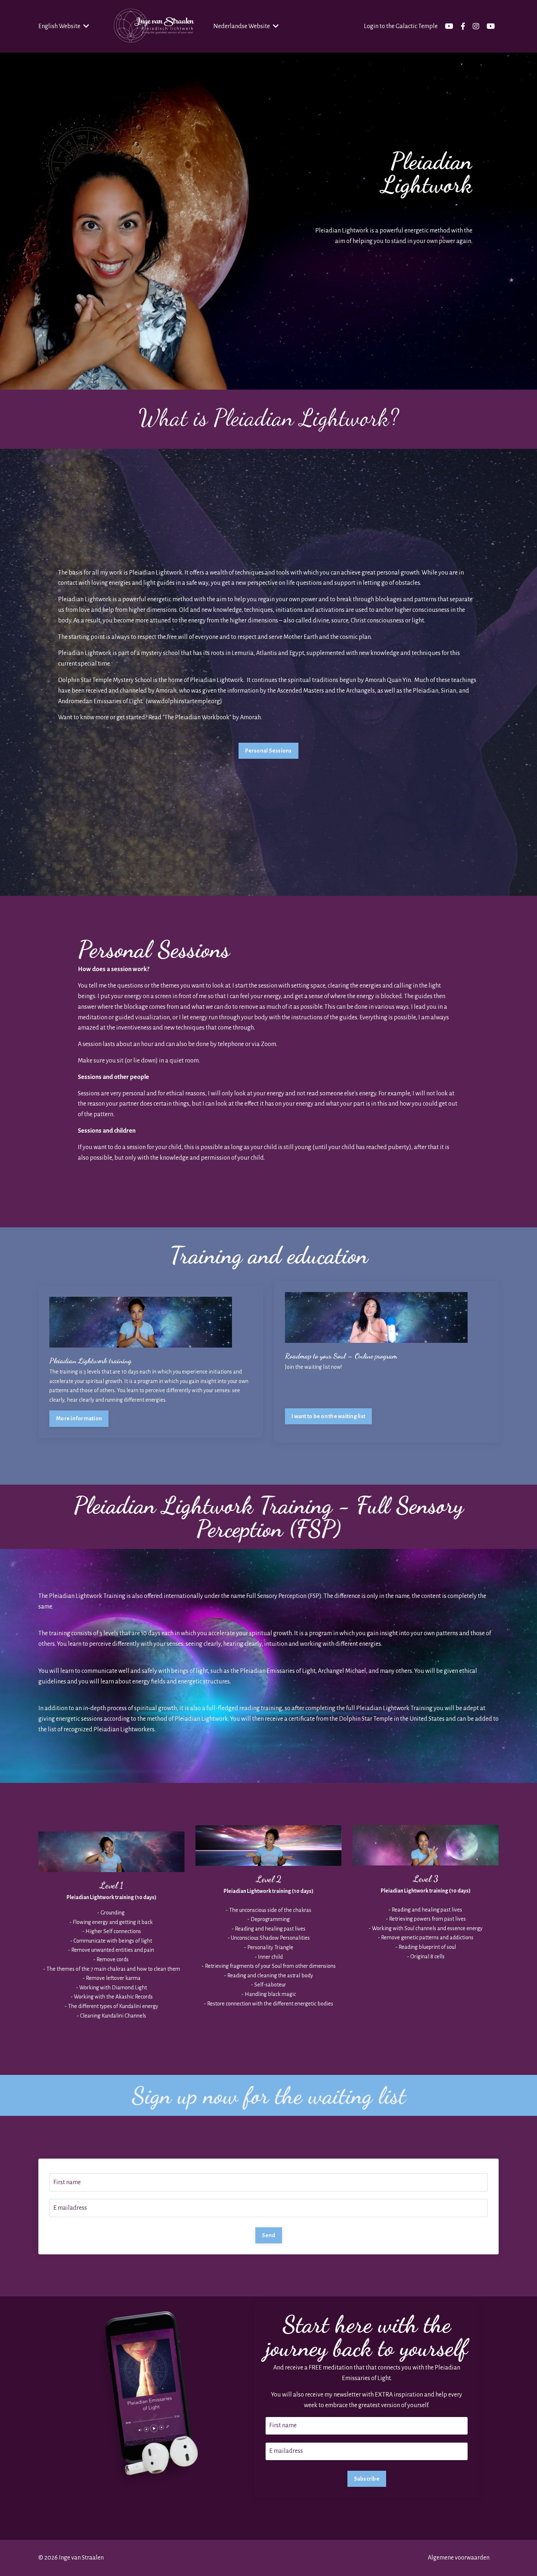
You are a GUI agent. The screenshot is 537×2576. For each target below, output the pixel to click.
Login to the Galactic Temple (401, 26)
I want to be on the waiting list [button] (328, 1416)
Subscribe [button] (367, 2479)
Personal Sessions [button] (268, 751)
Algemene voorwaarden (459, 2558)
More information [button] (79, 1418)
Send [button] (269, 2235)
